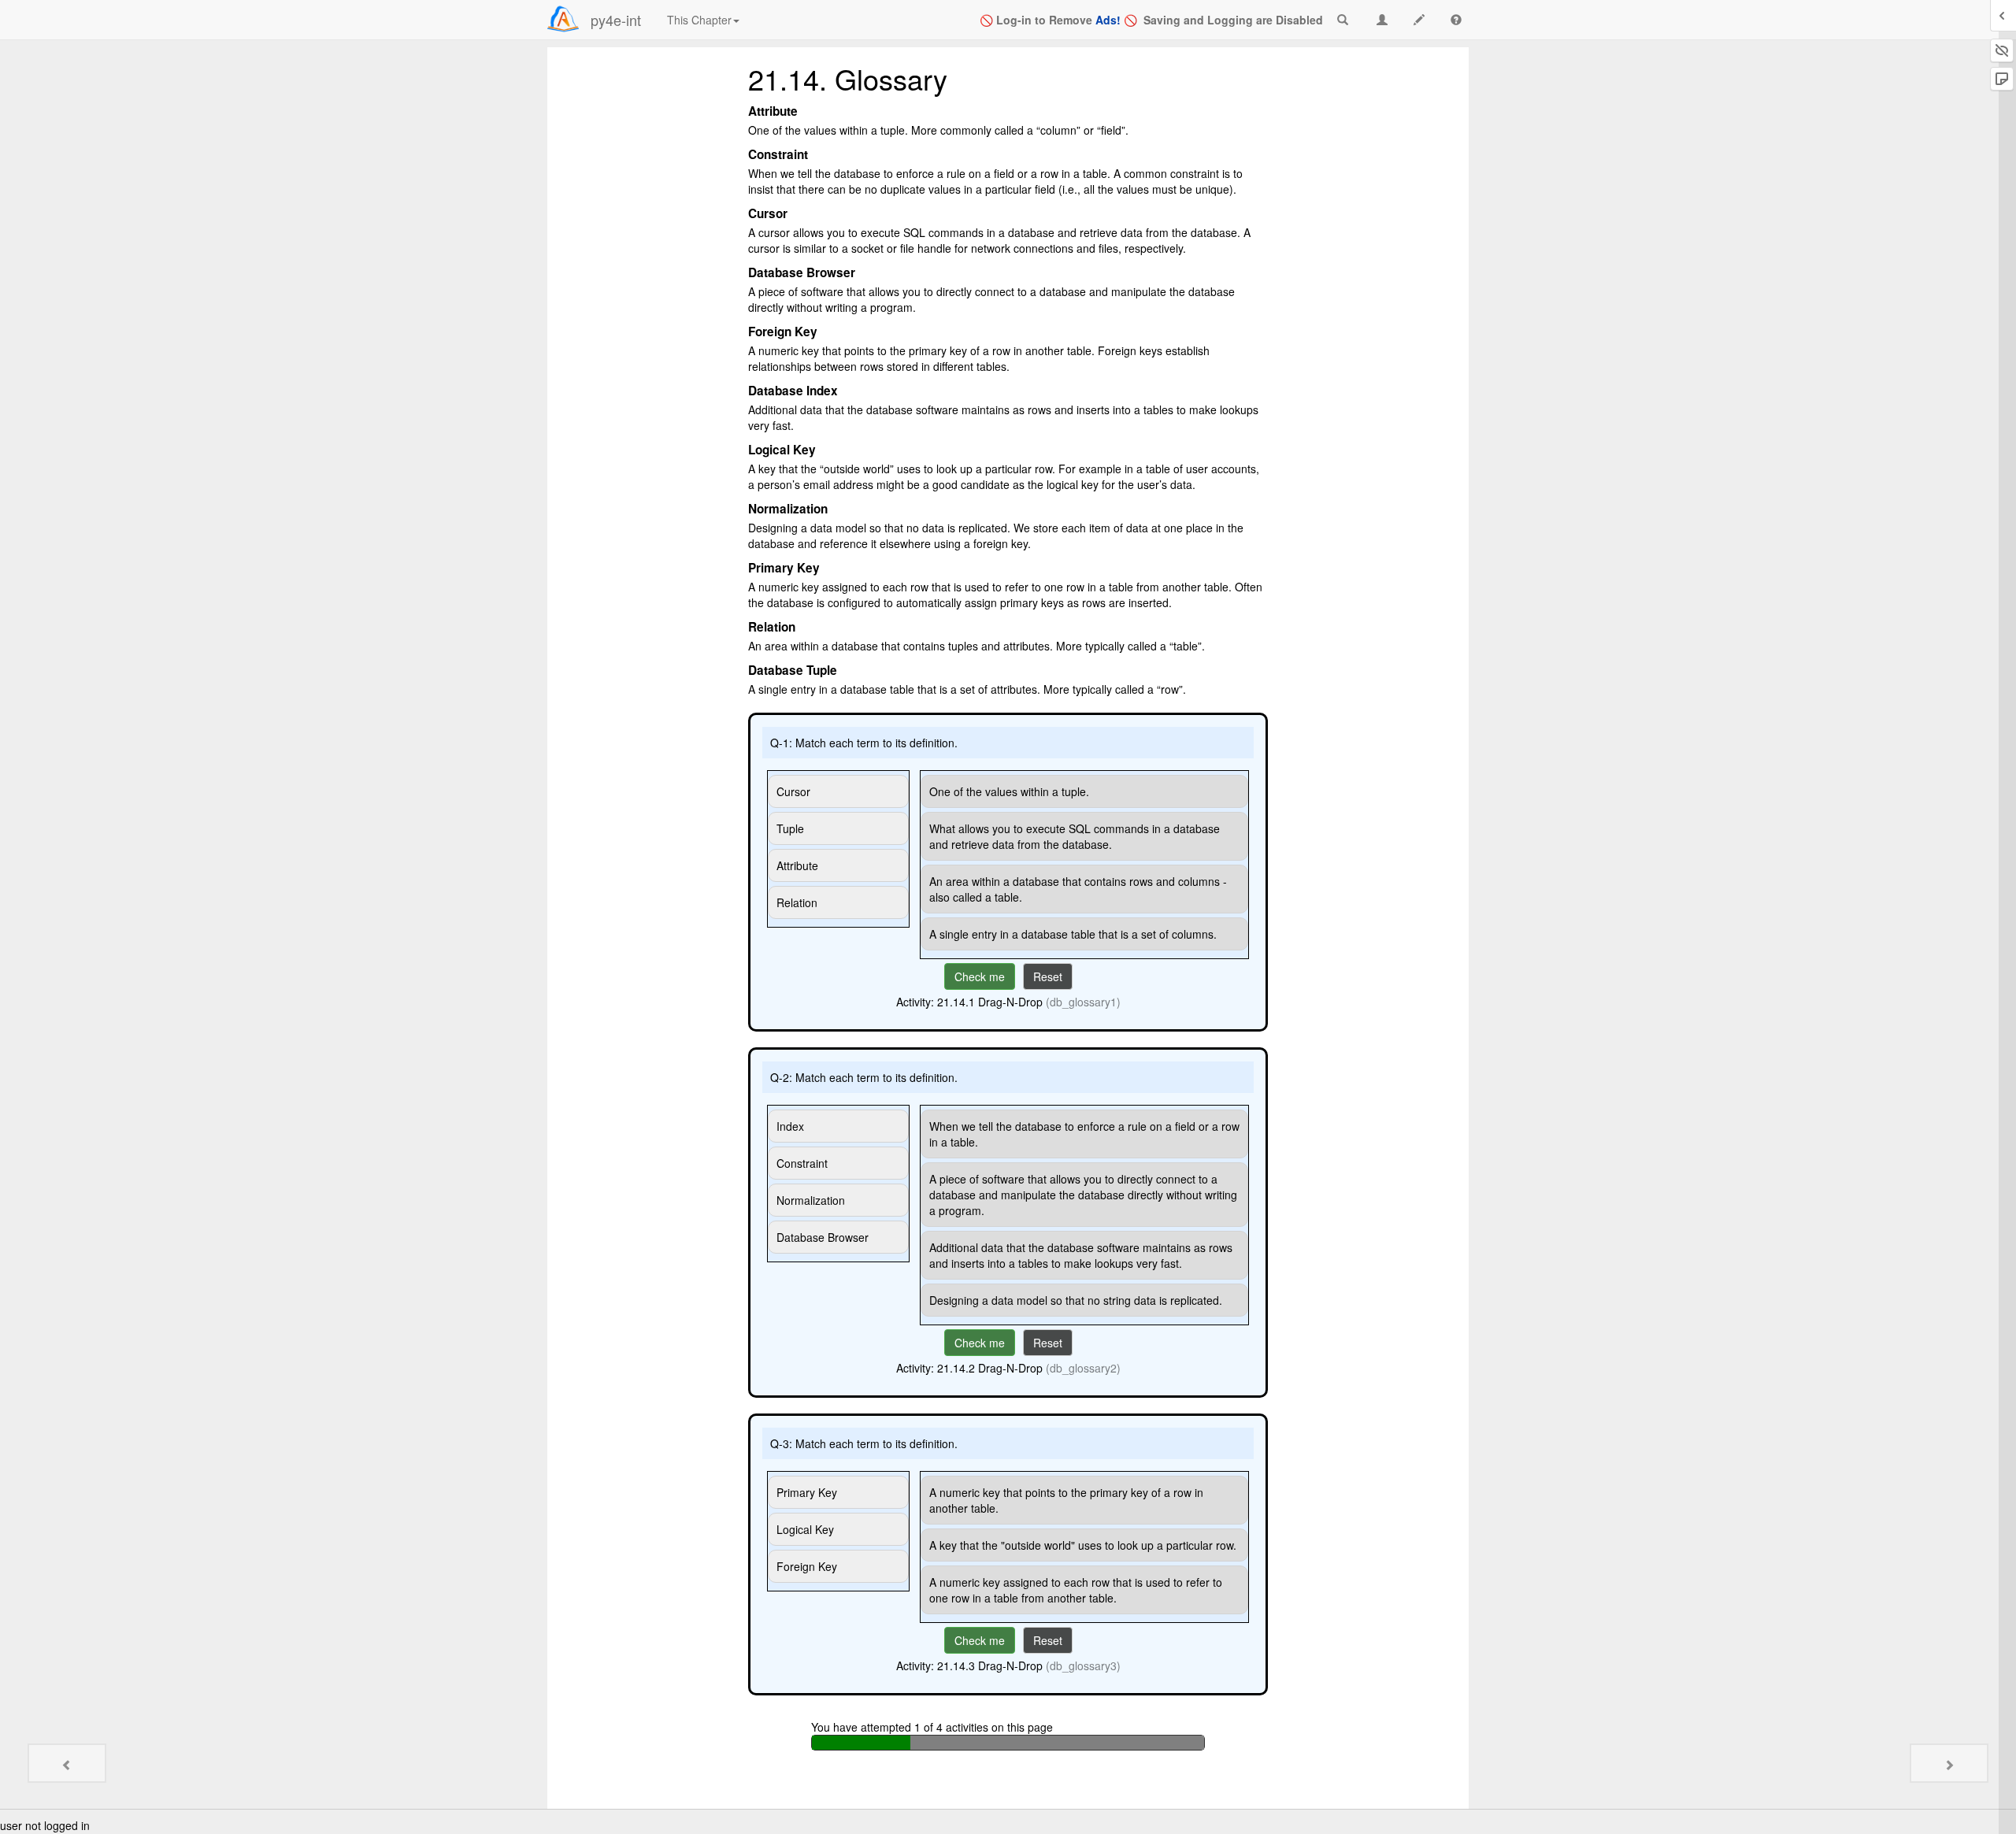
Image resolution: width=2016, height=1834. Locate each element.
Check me (980, 976)
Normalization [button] (811, 1200)
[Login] (563, 19)
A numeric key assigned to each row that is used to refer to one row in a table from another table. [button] (1076, 1590)
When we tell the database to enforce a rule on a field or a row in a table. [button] (1084, 1134)
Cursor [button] (793, 791)
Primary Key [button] (807, 1492)
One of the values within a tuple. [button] (1009, 791)
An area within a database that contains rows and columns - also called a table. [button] (1078, 889)
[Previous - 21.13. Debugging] (67, 1763)
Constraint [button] (802, 1163)
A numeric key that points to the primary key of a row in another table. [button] (1066, 1500)
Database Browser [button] (823, 1237)
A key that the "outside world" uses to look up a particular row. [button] (1083, 1545)
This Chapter (699, 20)
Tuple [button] (790, 828)
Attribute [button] (797, 865)
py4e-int (616, 20)
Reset (1048, 976)
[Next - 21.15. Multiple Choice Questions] (1949, 1763)
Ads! (1108, 20)
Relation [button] (797, 902)
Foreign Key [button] (807, 1566)
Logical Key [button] (805, 1529)
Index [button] (790, 1126)
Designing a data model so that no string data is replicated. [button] (1076, 1300)
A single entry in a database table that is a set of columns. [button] (1073, 934)
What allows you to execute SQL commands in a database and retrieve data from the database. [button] (1075, 836)
